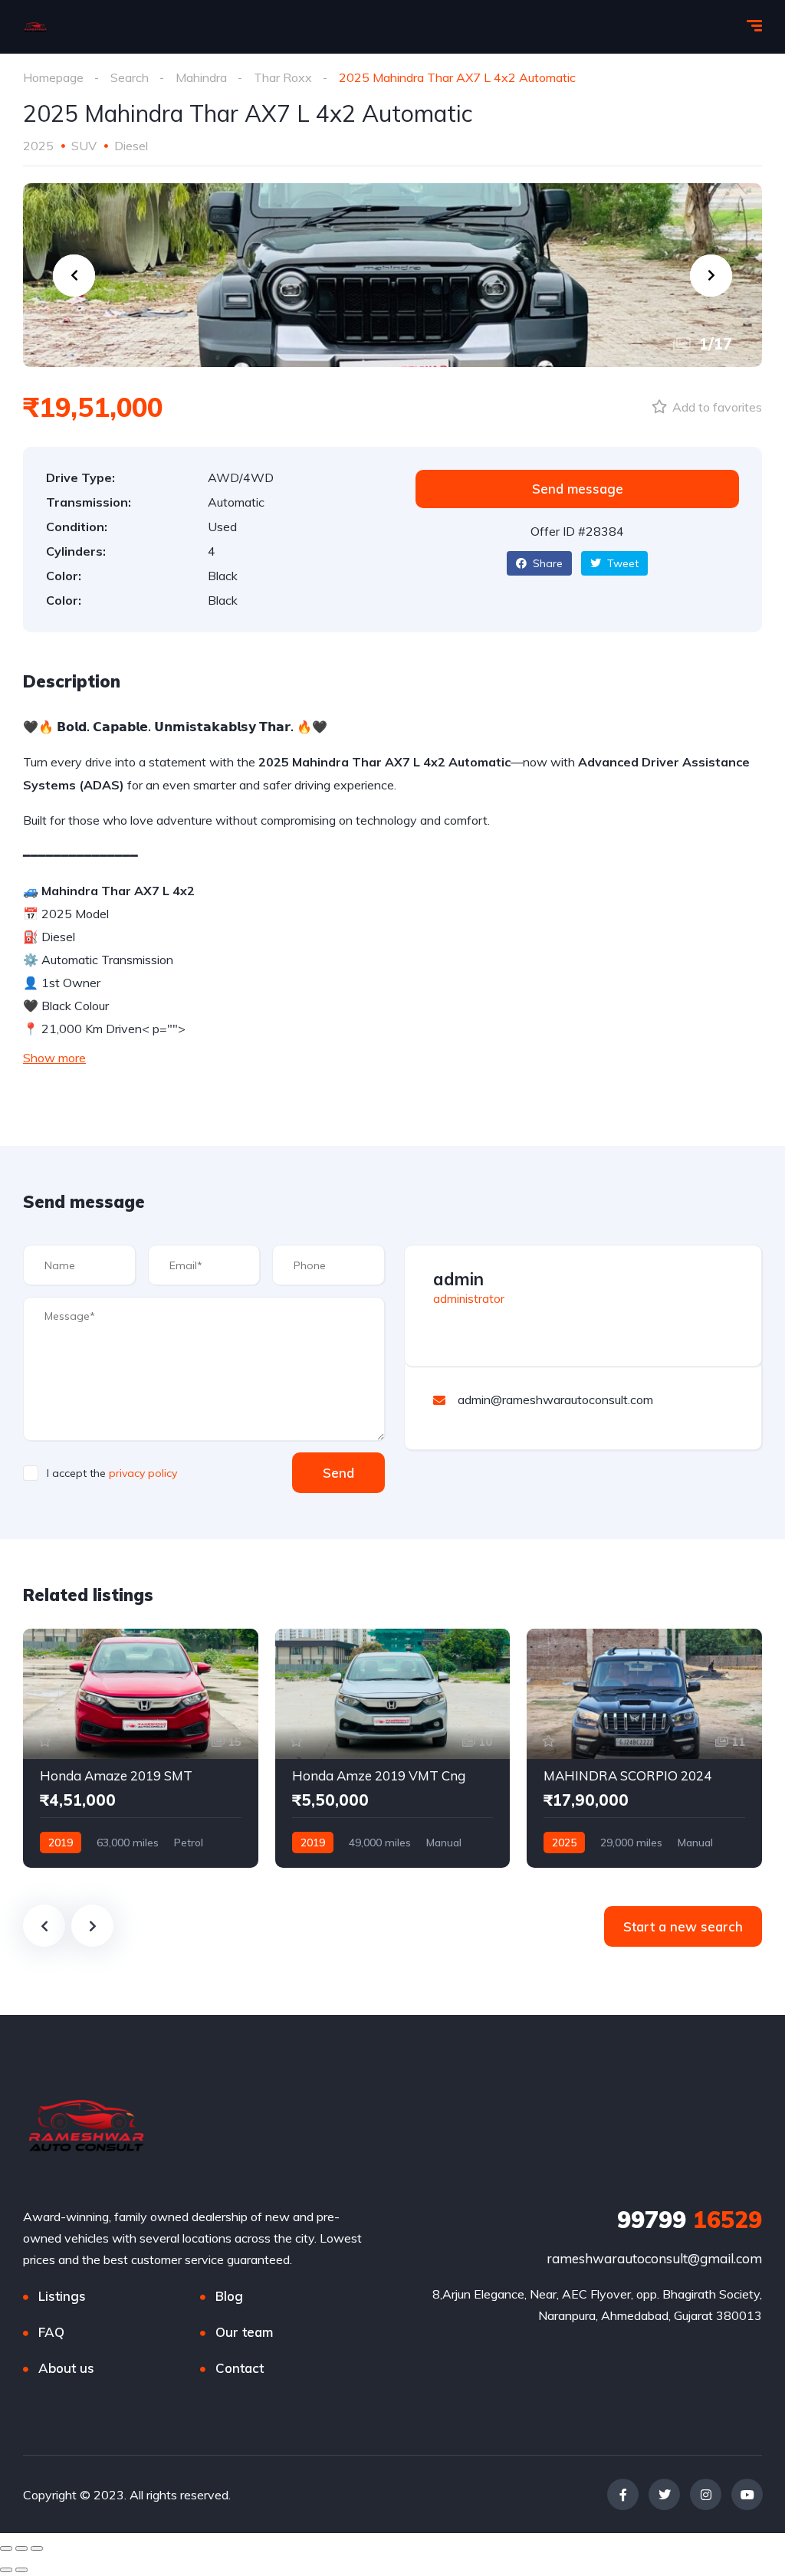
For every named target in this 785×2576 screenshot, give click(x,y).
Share (546, 563)
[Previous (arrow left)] (6, 2570)
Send (338, 1473)
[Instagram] (706, 2494)
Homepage (53, 77)
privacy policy (143, 1473)
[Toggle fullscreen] (21, 2548)
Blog (229, 2296)
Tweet (621, 563)
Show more (54, 1058)
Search (130, 77)
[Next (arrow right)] (21, 2570)
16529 (690, 2220)
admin (458, 1279)
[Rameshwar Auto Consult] (35, 27)
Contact (240, 2368)
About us (66, 2368)
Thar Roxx (283, 77)
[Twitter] (664, 2494)
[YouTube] (747, 2494)
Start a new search (683, 1926)
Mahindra (201, 77)
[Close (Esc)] (6, 2548)
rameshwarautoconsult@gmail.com (654, 2258)
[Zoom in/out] (37, 2548)
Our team (244, 2332)
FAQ (51, 2332)
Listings (62, 2296)
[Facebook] (623, 2494)
